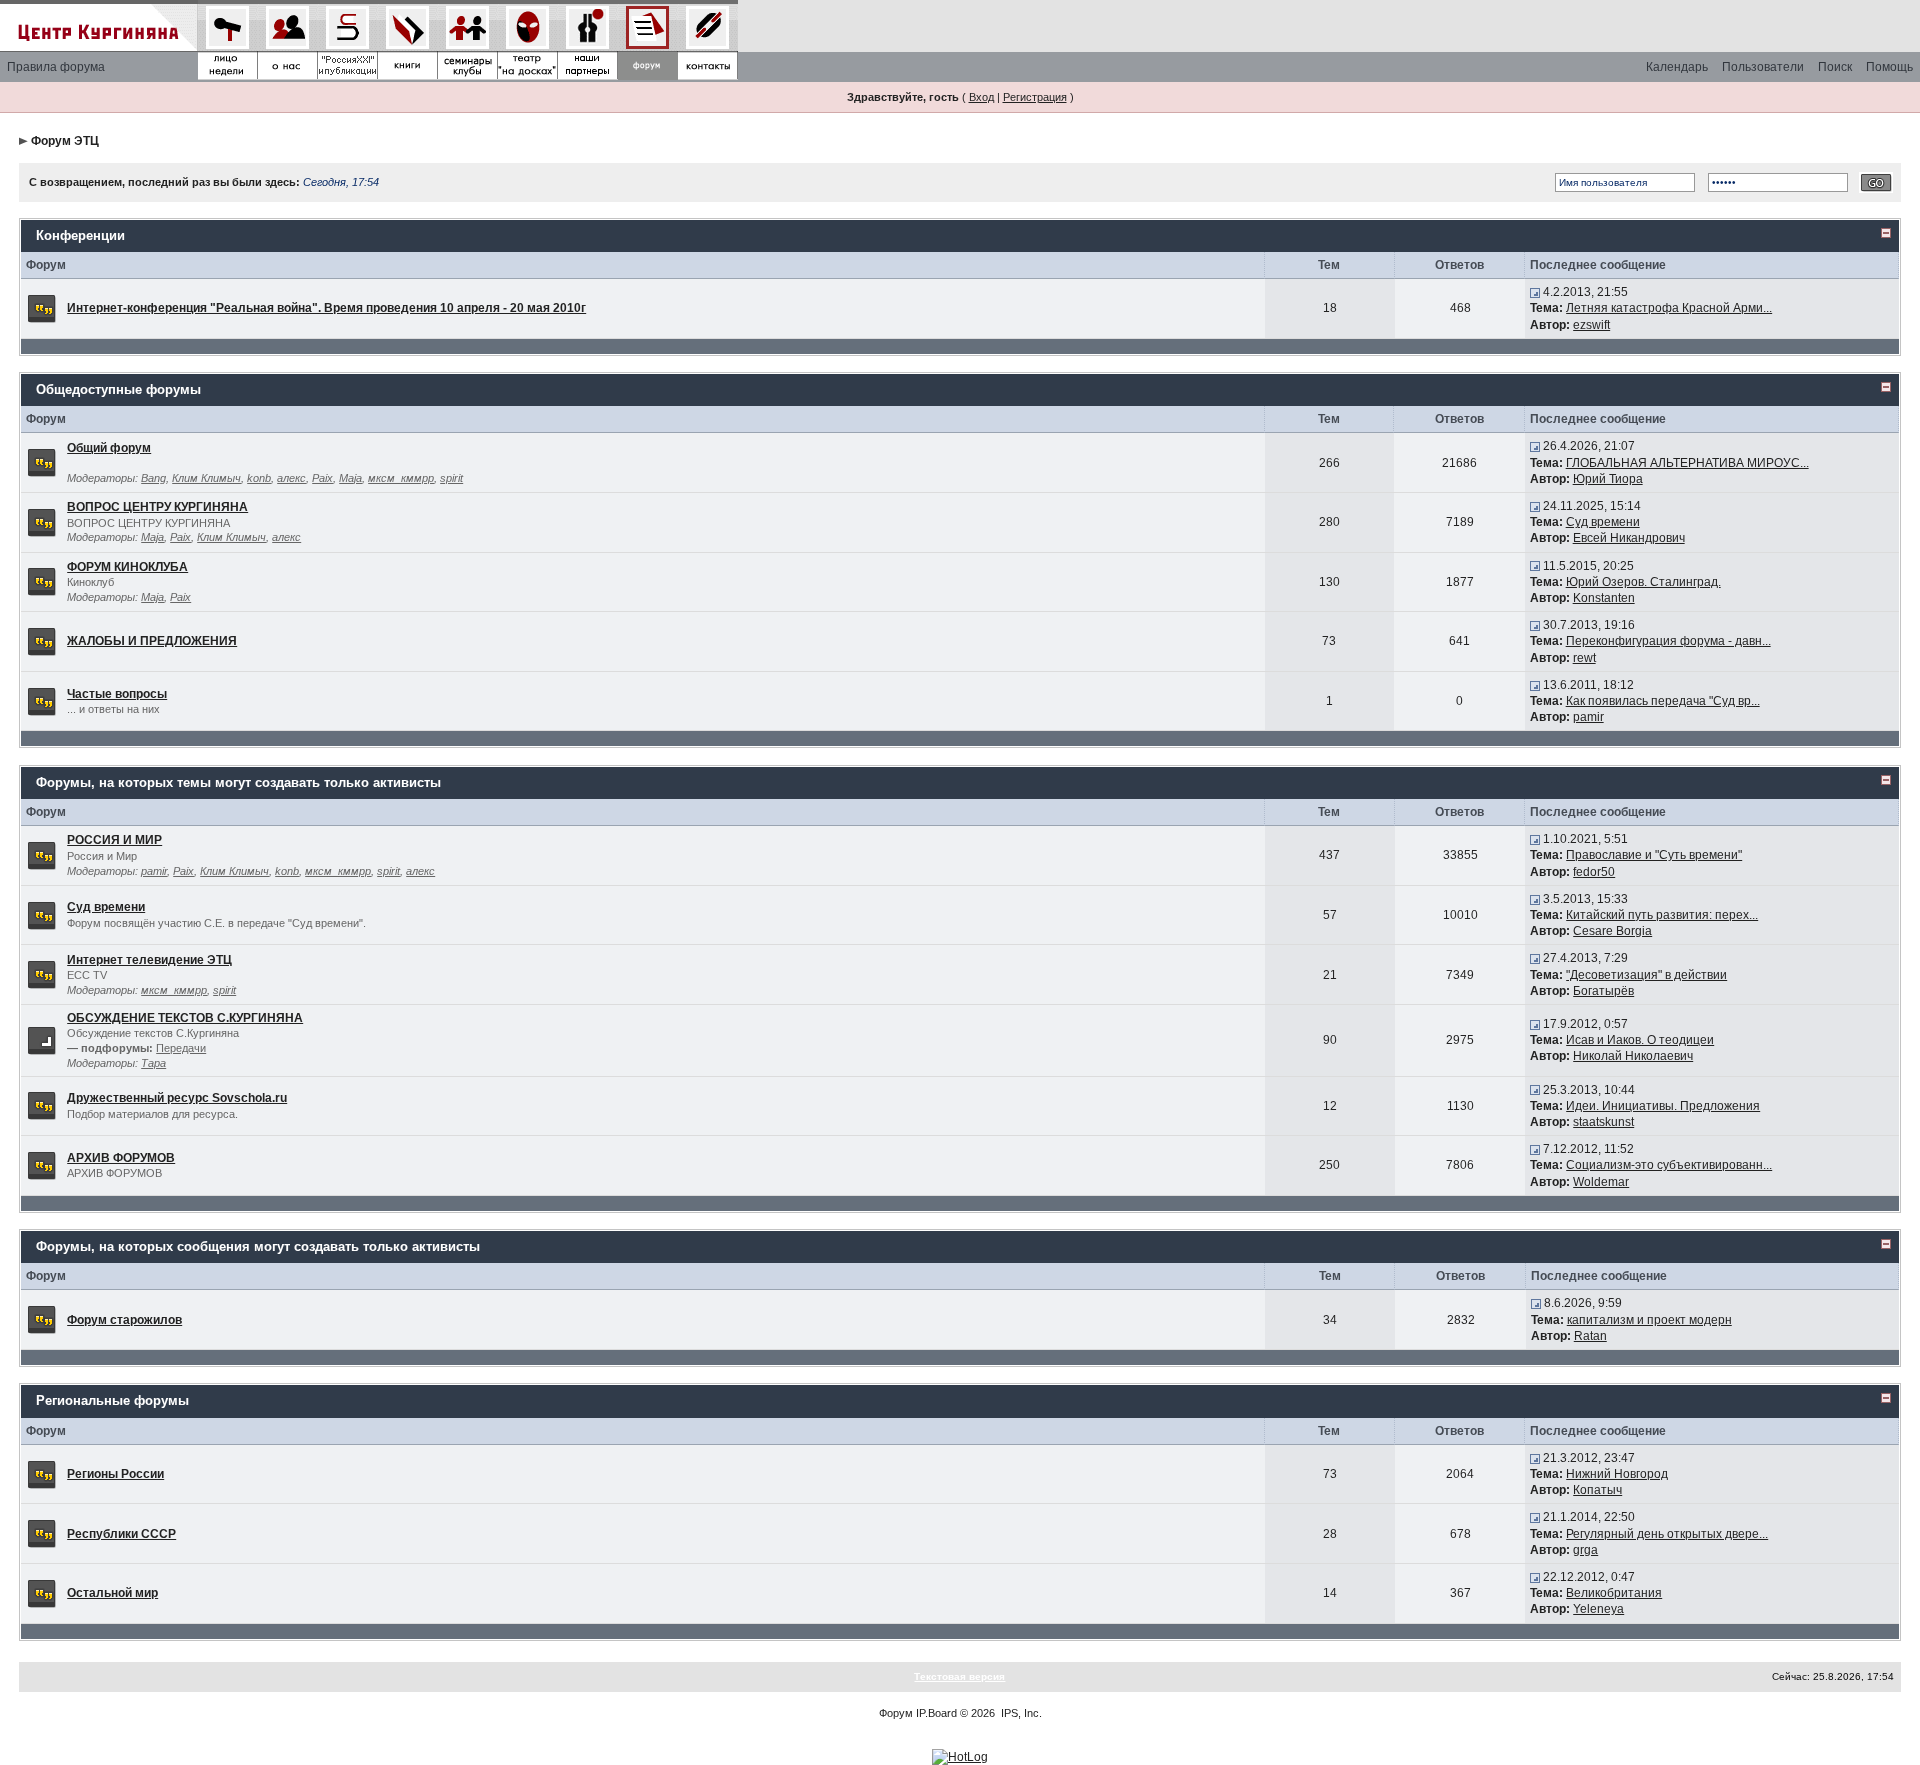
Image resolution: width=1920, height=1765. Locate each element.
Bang (153, 478)
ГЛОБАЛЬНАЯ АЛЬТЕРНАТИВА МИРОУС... (1687, 463)
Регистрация (1035, 97)
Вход (981, 97)
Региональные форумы (112, 1400)
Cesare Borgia (1612, 931)
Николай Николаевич (1633, 1056)
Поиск (1835, 67)
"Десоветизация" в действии (1646, 975)
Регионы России (115, 1474)
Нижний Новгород (1617, 1474)
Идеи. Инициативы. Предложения (1663, 1106)
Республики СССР (121, 1534)
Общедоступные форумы (118, 389)
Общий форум (109, 448)
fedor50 (1594, 872)
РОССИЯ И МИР (114, 840)
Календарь (1677, 67)
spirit (451, 478)
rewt (1584, 658)
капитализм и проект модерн (1649, 1320)
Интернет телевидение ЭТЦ (149, 960)
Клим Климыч (206, 478)
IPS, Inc (1020, 1713)
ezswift (1591, 325)
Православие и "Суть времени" (1654, 855)
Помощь (1889, 67)
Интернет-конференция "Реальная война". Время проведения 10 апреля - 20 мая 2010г (326, 308)
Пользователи (1763, 67)
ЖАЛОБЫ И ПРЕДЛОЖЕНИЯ (152, 641)
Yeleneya (1598, 1609)
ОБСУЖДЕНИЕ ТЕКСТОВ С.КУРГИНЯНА (185, 1018)
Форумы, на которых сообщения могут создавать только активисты (258, 1246)
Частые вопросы (117, 694)
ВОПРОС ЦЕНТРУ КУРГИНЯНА (157, 507)
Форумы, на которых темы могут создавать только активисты (238, 782)
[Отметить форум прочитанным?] (41, 308)
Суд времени (1603, 522)
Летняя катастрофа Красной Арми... (1669, 308)
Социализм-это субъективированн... (1669, 1165)
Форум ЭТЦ (65, 141)
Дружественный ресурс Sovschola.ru (177, 1098)
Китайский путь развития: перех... (1662, 915)
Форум (896, 1713)
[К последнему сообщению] (1535, 292)
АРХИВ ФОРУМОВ (121, 1158)
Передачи (181, 1048)
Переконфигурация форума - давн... (1668, 641)
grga (1585, 1550)
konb (259, 478)
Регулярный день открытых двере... (1667, 1534)
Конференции (80, 235)
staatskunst (1603, 1122)
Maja (350, 478)
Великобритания (1614, 1593)
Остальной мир (112, 1593)
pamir (1588, 717)
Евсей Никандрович (1629, 538)
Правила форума (56, 67)
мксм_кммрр (401, 478)
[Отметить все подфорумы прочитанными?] (41, 1039)
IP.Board (936, 1713)
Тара (153, 1063)
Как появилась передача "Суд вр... (1663, 701)
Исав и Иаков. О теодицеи (1640, 1040)
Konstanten (1604, 598)
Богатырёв (1603, 991)
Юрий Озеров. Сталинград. (1643, 582)
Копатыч (1597, 1490)
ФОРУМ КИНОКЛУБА (127, 567)
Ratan (1590, 1336)
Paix (322, 478)
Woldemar (1601, 1182)
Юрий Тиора (1608, 479)
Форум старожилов (124, 1320)
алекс (291, 478)
